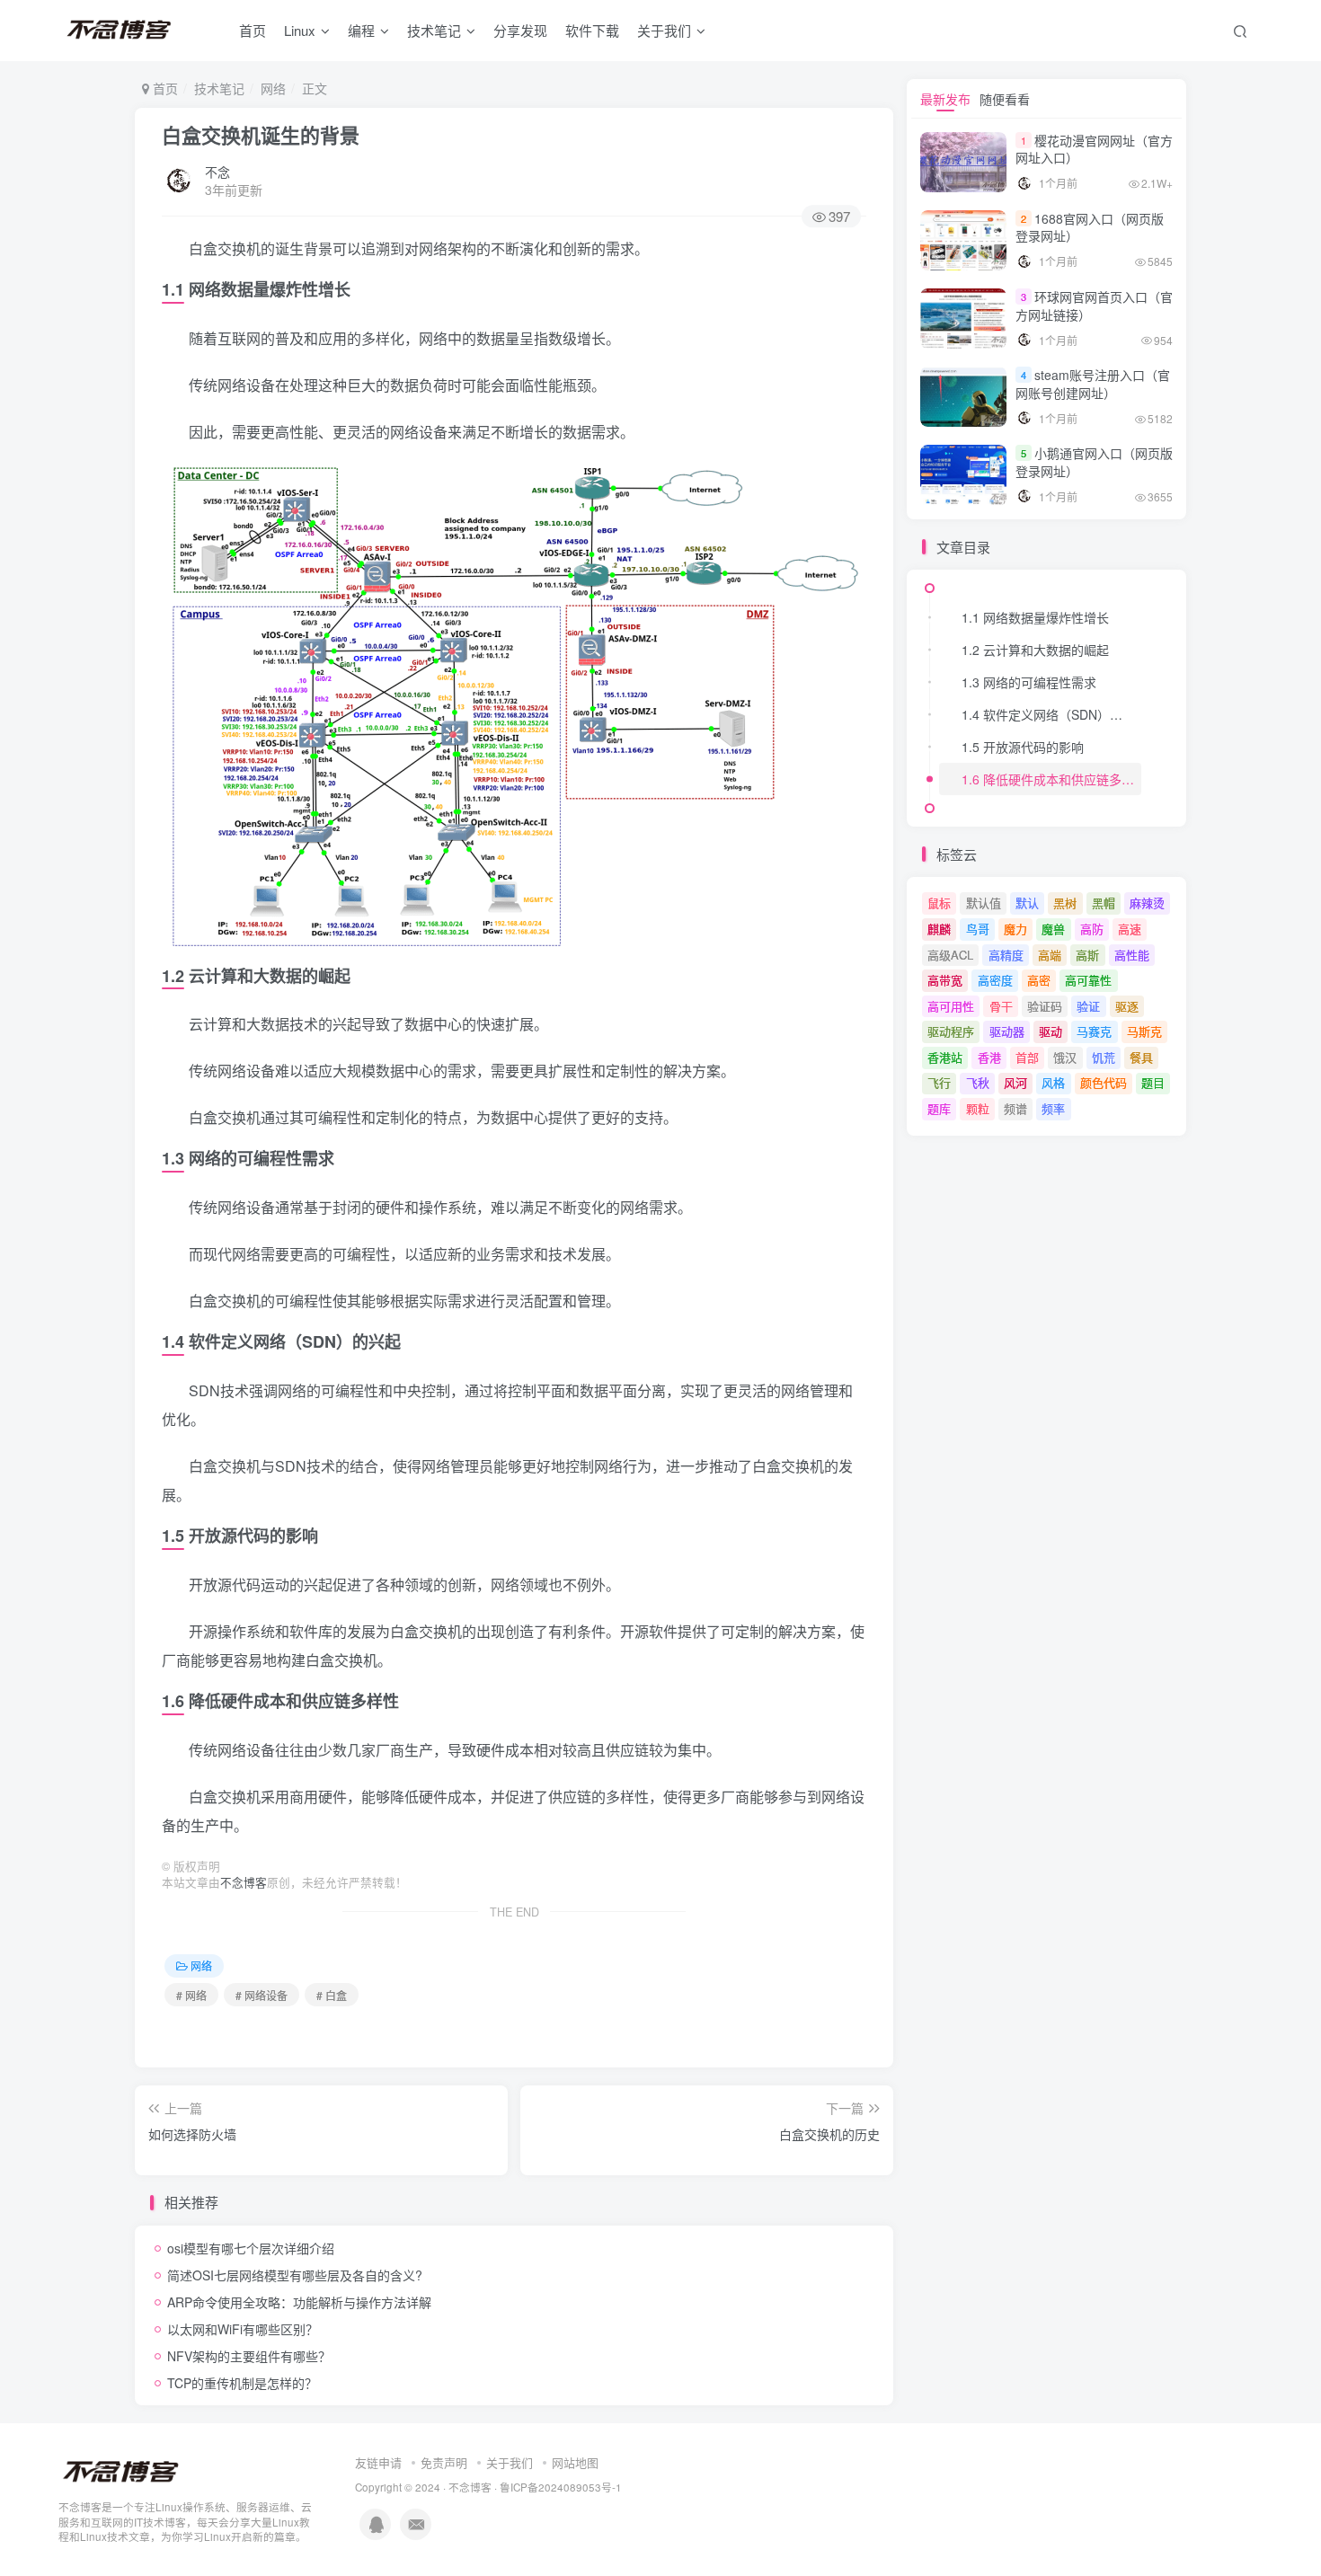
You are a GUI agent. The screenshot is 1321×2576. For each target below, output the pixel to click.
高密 (1039, 980)
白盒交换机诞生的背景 (261, 135)
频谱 (1015, 1108)
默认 (1027, 903)
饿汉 (1065, 1057)
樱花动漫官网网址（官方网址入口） (1094, 149)
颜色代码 (1104, 1082)
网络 (273, 88)
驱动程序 (951, 1031)
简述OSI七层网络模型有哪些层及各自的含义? (295, 2275)
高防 (1092, 929)
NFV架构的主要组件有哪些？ (249, 2356)
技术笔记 (434, 30)
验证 (1088, 1006)
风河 (1015, 1082)
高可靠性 (1088, 980)
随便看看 (1005, 99)
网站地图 (575, 2462)
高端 (1050, 955)
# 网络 (191, 1995)
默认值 (984, 903)
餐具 (1141, 1057)
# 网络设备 (262, 1995)
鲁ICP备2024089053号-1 (561, 2487)
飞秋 (978, 1082)
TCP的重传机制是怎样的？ (242, 2383)
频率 (1053, 1108)
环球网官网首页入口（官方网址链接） (1094, 305)
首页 (253, 30)
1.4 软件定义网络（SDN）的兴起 (1051, 714)
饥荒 (1104, 1057)
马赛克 (1094, 1031)
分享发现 (520, 30)
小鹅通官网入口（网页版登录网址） (1094, 462)
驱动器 (1007, 1031)
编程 (361, 30)
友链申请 (378, 2462)
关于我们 (510, 2462)
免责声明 (444, 2462)
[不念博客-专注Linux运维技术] (121, 2470)
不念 (217, 172)
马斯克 (1144, 1031)
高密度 (995, 980)
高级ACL (950, 955)
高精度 (1006, 955)
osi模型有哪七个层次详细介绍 (251, 2248)
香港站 (945, 1057)
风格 (1053, 1082)
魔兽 (1053, 929)
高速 (1130, 929)
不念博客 (244, 1882)
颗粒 (978, 1108)
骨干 (1001, 1006)
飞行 (939, 1082)
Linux (300, 30)
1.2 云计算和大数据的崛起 (1035, 650)
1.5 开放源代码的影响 (1023, 747)
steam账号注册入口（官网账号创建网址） (1093, 384)
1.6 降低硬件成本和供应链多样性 (1051, 779)
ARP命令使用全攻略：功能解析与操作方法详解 (299, 2302)
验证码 (1045, 1006)
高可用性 (951, 1006)
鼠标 (939, 903)
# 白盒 (332, 1995)
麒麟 (939, 929)
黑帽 (1104, 903)
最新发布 (945, 99)
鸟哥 (978, 929)
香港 (989, 1057)
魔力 (1015, 929)
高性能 (1132, 955)
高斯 (1087, 955)
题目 (1153, 1082)
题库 (939, 1108)
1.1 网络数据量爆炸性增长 (1035, 617)
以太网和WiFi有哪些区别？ (243, 2329)
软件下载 (592, 30)
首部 (1027, 1057)
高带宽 (945, 980)
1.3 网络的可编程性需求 (1029, 682)
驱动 (1051, 1031)
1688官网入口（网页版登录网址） (1090, 227)
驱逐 (1127, 1006)
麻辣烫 (1147, 903)
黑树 (1065, 903)
